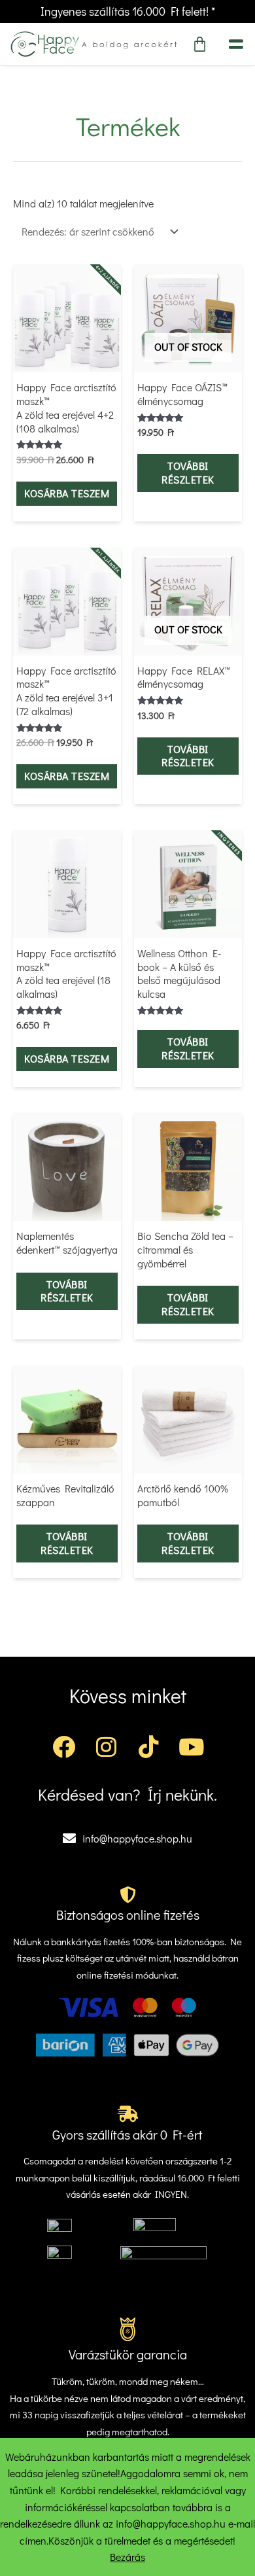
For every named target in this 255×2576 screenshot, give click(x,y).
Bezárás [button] (127, 2557)
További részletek (188, 472)
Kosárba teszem (67, 493)
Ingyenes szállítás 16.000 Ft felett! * (128, 11)
